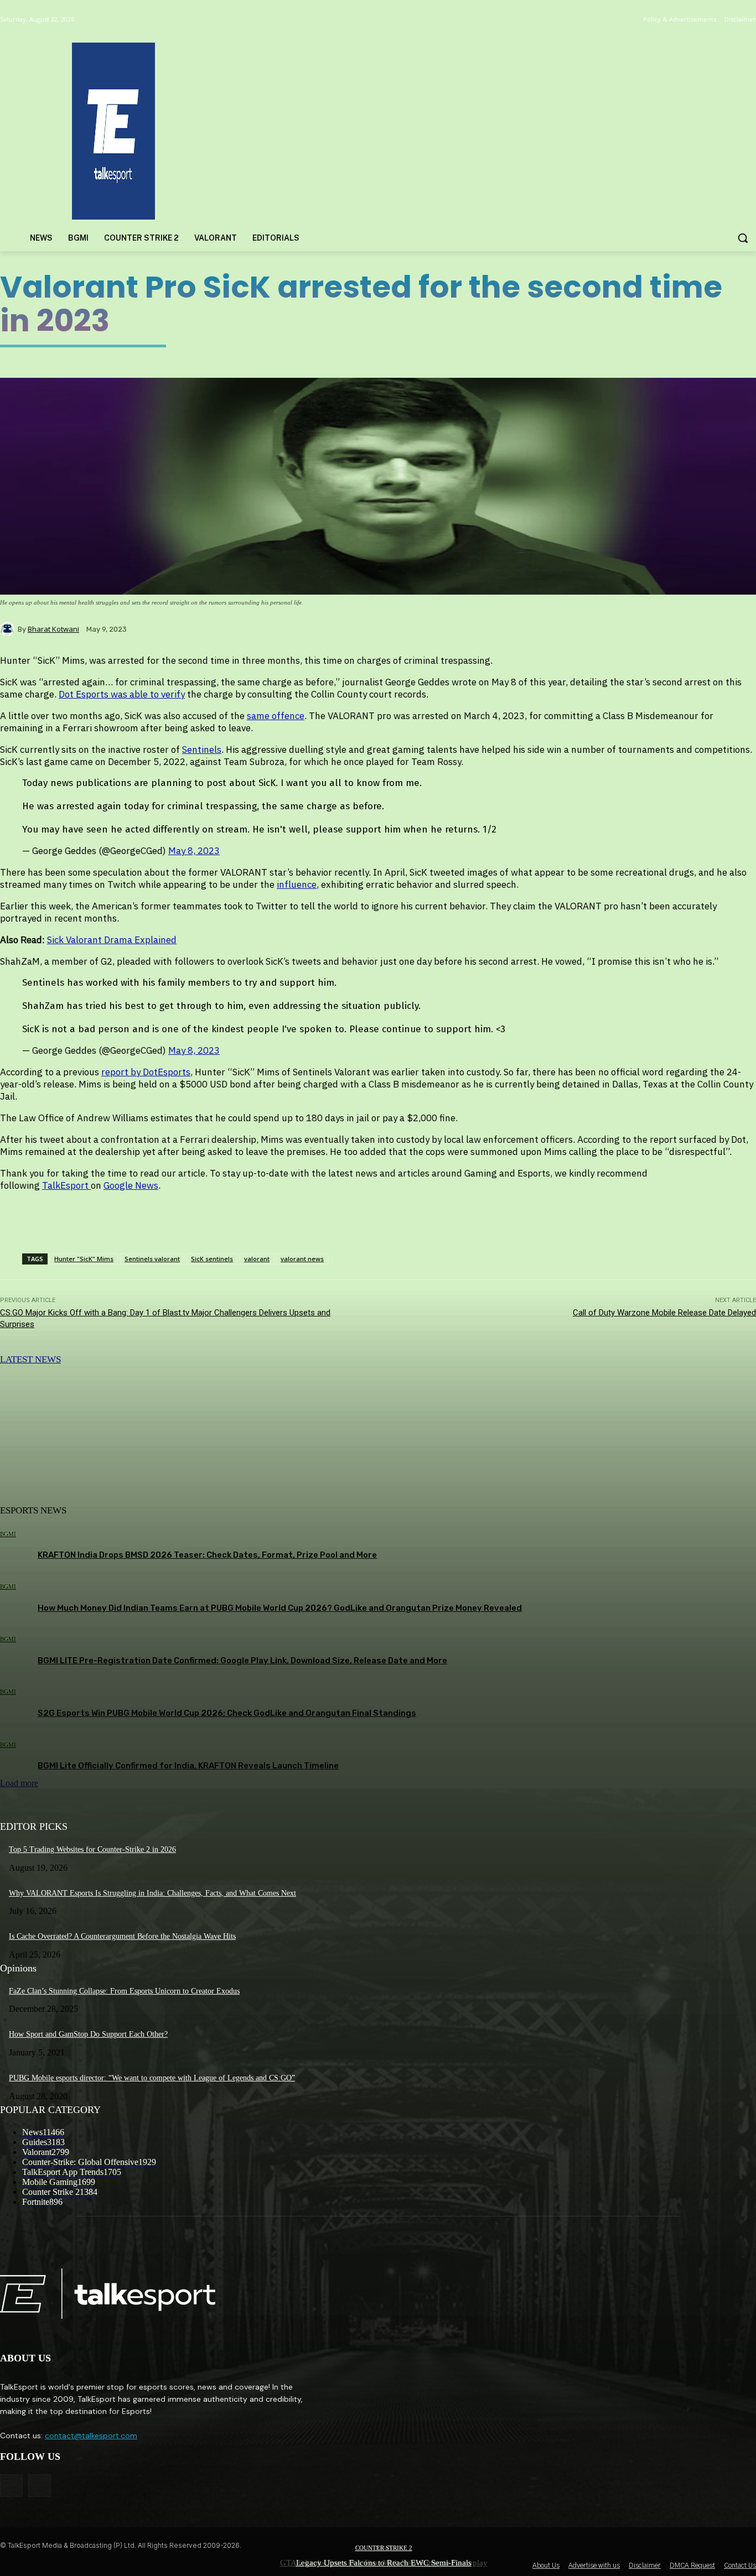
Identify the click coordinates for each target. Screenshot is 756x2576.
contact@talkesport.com (91, 2436)
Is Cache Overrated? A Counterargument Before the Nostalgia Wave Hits (122, 1936)
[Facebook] (11, 2486)
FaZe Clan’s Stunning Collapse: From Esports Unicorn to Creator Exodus (124, 1991)
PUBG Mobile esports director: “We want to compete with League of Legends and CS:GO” (152, 2078)
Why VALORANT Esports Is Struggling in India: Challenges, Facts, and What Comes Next (152, 1893)
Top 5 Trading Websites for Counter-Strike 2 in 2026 (92, 1849)
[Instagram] (40, 2486)
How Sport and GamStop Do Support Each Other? (88, 2034)
